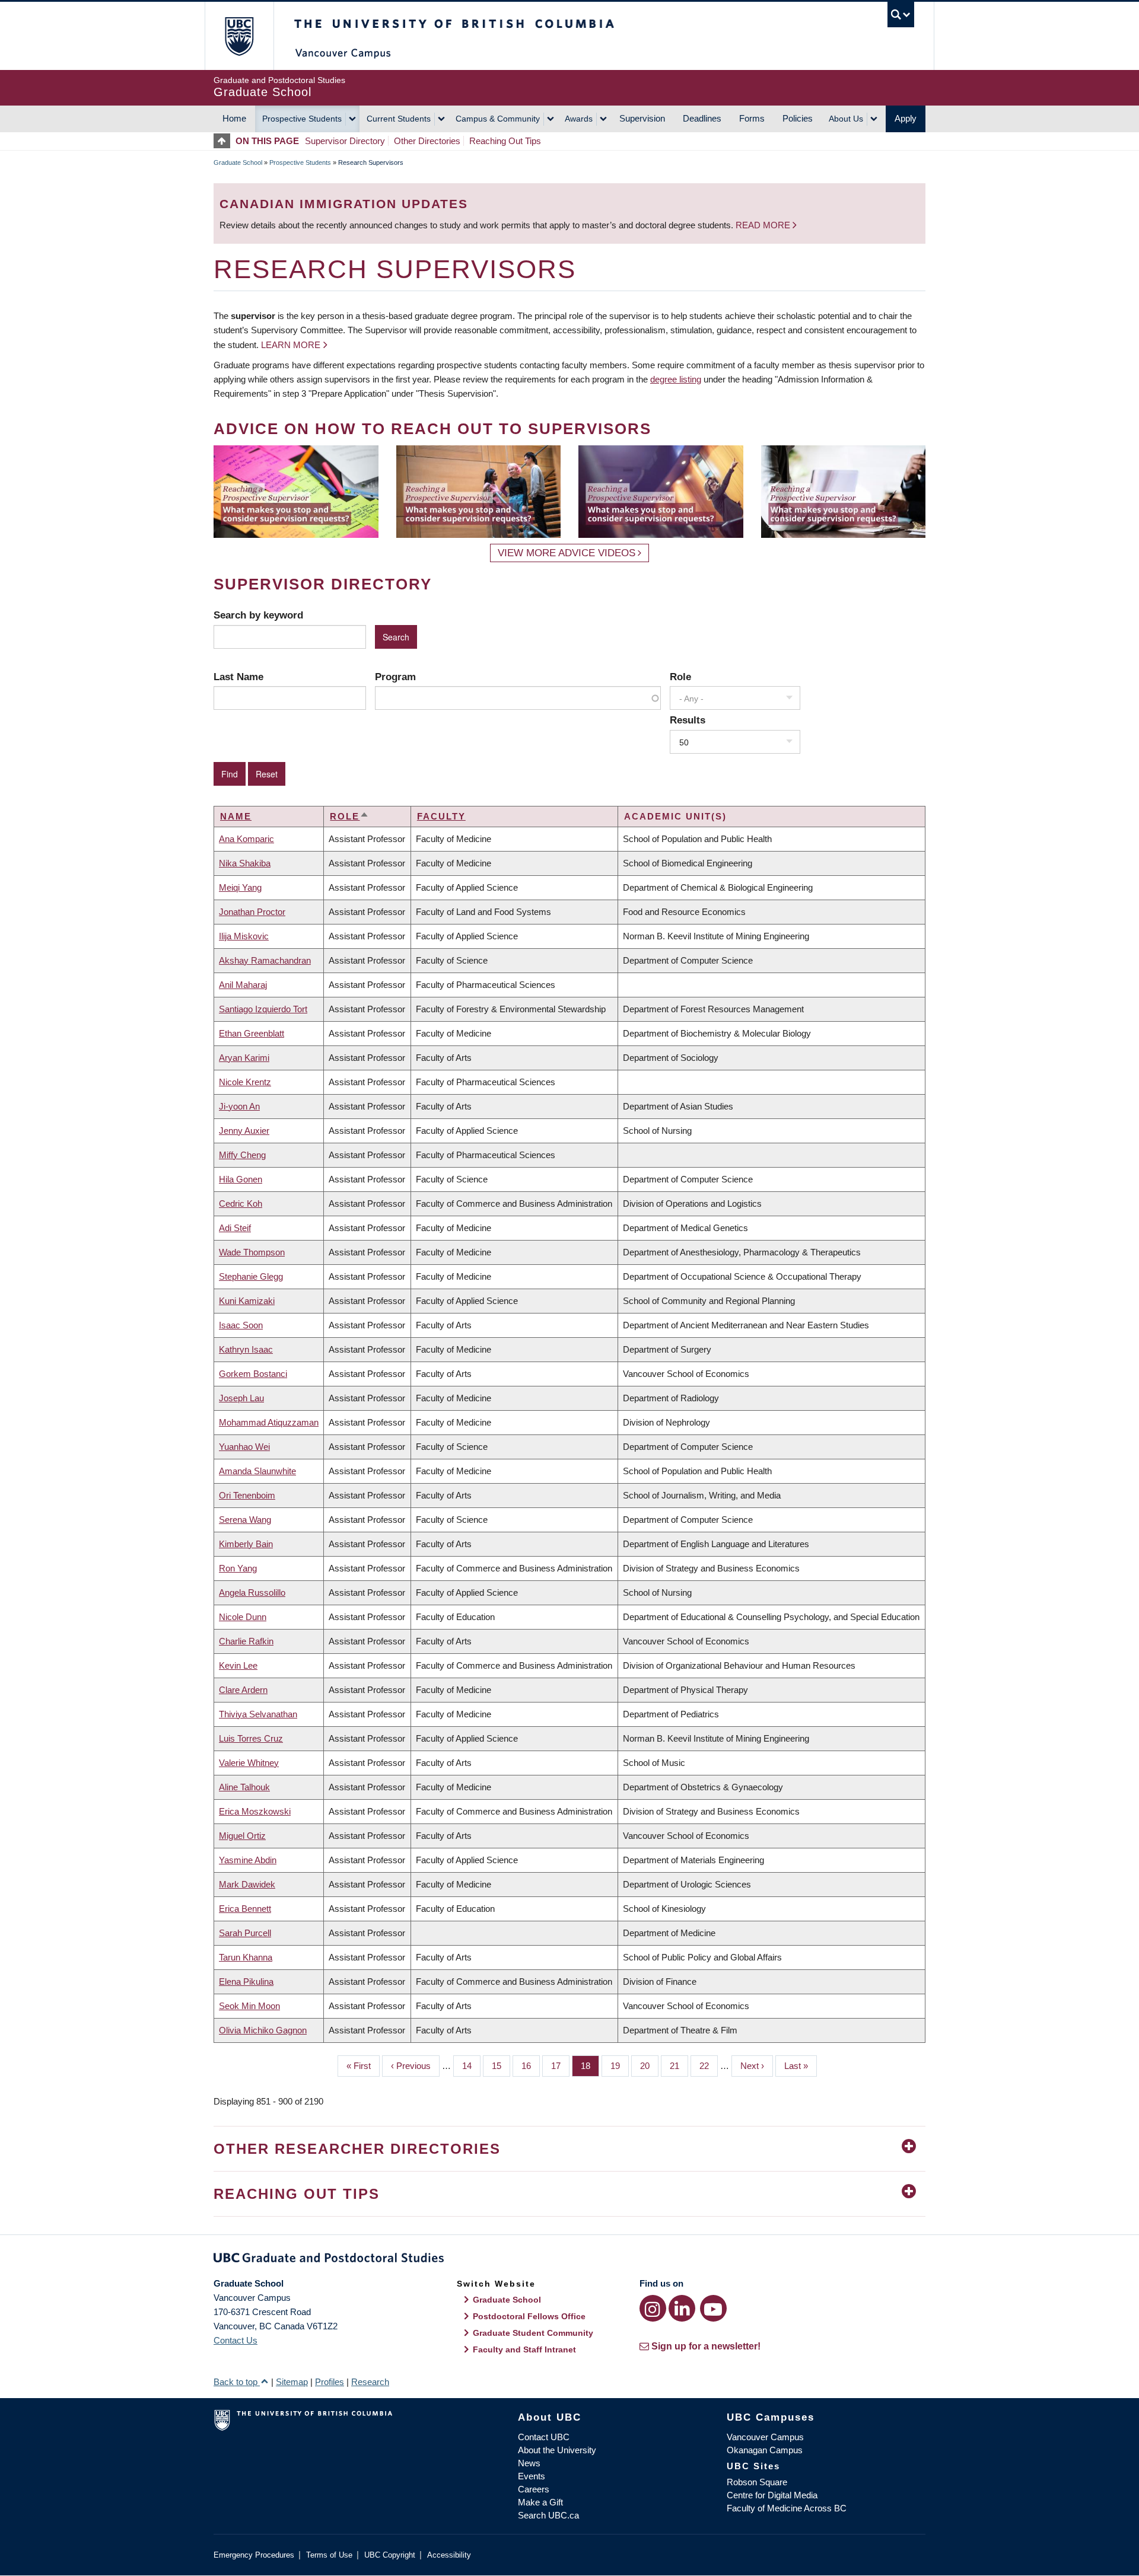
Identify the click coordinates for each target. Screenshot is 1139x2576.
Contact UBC (544, 2437)
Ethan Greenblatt (252, 1033)
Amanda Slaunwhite (257, 1471)
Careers (534, 2489)
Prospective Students (302, 119)
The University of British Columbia (239, 36)
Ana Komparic (246, 839)
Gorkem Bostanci (253, 1374)
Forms (752, 118)
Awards (579, 119)
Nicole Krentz (245, 1082)
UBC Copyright (390, 2555)
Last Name (238, 677)
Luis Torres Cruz (251, 1738)
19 (620, 2066)
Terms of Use (329, 2555)
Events (532, 2476)
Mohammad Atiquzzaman (269, 1422)
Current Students (399, 119)
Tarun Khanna (246, 1957)
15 (501, 2066)
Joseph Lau (241, 1398)
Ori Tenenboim (247, 1495)
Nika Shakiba (245, 863)
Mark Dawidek (247, 1884)
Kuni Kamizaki (247, 1301)
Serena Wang (245, 1520)
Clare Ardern (243, 1690)
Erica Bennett (245, 1909)
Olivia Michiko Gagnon (263, 2030)
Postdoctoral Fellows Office (529, 2316)
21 (679, 2066)
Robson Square (757, 2482)
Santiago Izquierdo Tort (263, 1009)
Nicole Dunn (243, 1617)
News (529, 2463)
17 (560, 2066)
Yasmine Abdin (248, 1860)
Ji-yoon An (239, 1106)
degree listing (676, 379)
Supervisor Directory (345, 141)
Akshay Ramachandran (265, 960)
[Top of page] (225, 141)
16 (531, 2066)
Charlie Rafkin (246, 1641)
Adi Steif (235, 1228)
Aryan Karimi (244, 1058)
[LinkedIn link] (682, 2308)
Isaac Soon (241, 1325)
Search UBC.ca (548, 2515)
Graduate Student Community (533, 2333)
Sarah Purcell (245, 1933)
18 (590, 2066)
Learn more (291, 345)
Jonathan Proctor (252, 912)
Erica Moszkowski (255, 1811)
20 (649, 2066)
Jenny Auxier (244, 1131)
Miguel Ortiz (242, 1836)
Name (236, 816)
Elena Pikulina (246, 1982)
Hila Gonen (241, 1179)
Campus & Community (498, 119)
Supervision (642, 118)
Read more (764, 225)
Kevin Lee (238, 1665)
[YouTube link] (713, 2308)
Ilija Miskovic (244, 936)
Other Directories (427, 141)
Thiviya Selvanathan (258, 1714)
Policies (798, 118)
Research (370, 2382)
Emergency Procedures (254, 2555)
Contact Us (236, 2340)
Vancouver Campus (765, 2437)
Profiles (330, 2382)
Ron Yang (238, 1568)
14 (471, 2066)
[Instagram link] (653, 2308)
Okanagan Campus (765, 2450)
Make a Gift (540, 2502)
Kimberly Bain (246, 1544)
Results (688, 720)
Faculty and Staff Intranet (524, 2349)
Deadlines (702, 118)
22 (709, 2066)
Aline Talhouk (244, 1787)
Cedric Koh (241, 1203)
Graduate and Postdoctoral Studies (569, 2260)
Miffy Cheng (242, 1155)
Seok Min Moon (249, 2006)
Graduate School (238, 162)
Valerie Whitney (249, 1763)
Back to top (237, 2382)
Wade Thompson (252, 1252)
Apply (906, 118)
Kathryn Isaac (246, 1349)
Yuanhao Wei (244, 1447)
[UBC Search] (901, 15)
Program (395, 677)
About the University (557, 2450)
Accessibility (449, 2555)
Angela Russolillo (252, 1593)
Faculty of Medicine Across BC (787, 2508)
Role (680, 677)
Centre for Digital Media (772, 2495)
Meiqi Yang (240, 887)
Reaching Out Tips (505, 141)
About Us (846, 119)
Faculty (441, 816)
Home (234, 118)
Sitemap (292, 2382)
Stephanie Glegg (251, 1276)
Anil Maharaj (243, 985)
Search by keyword (258, 615)
